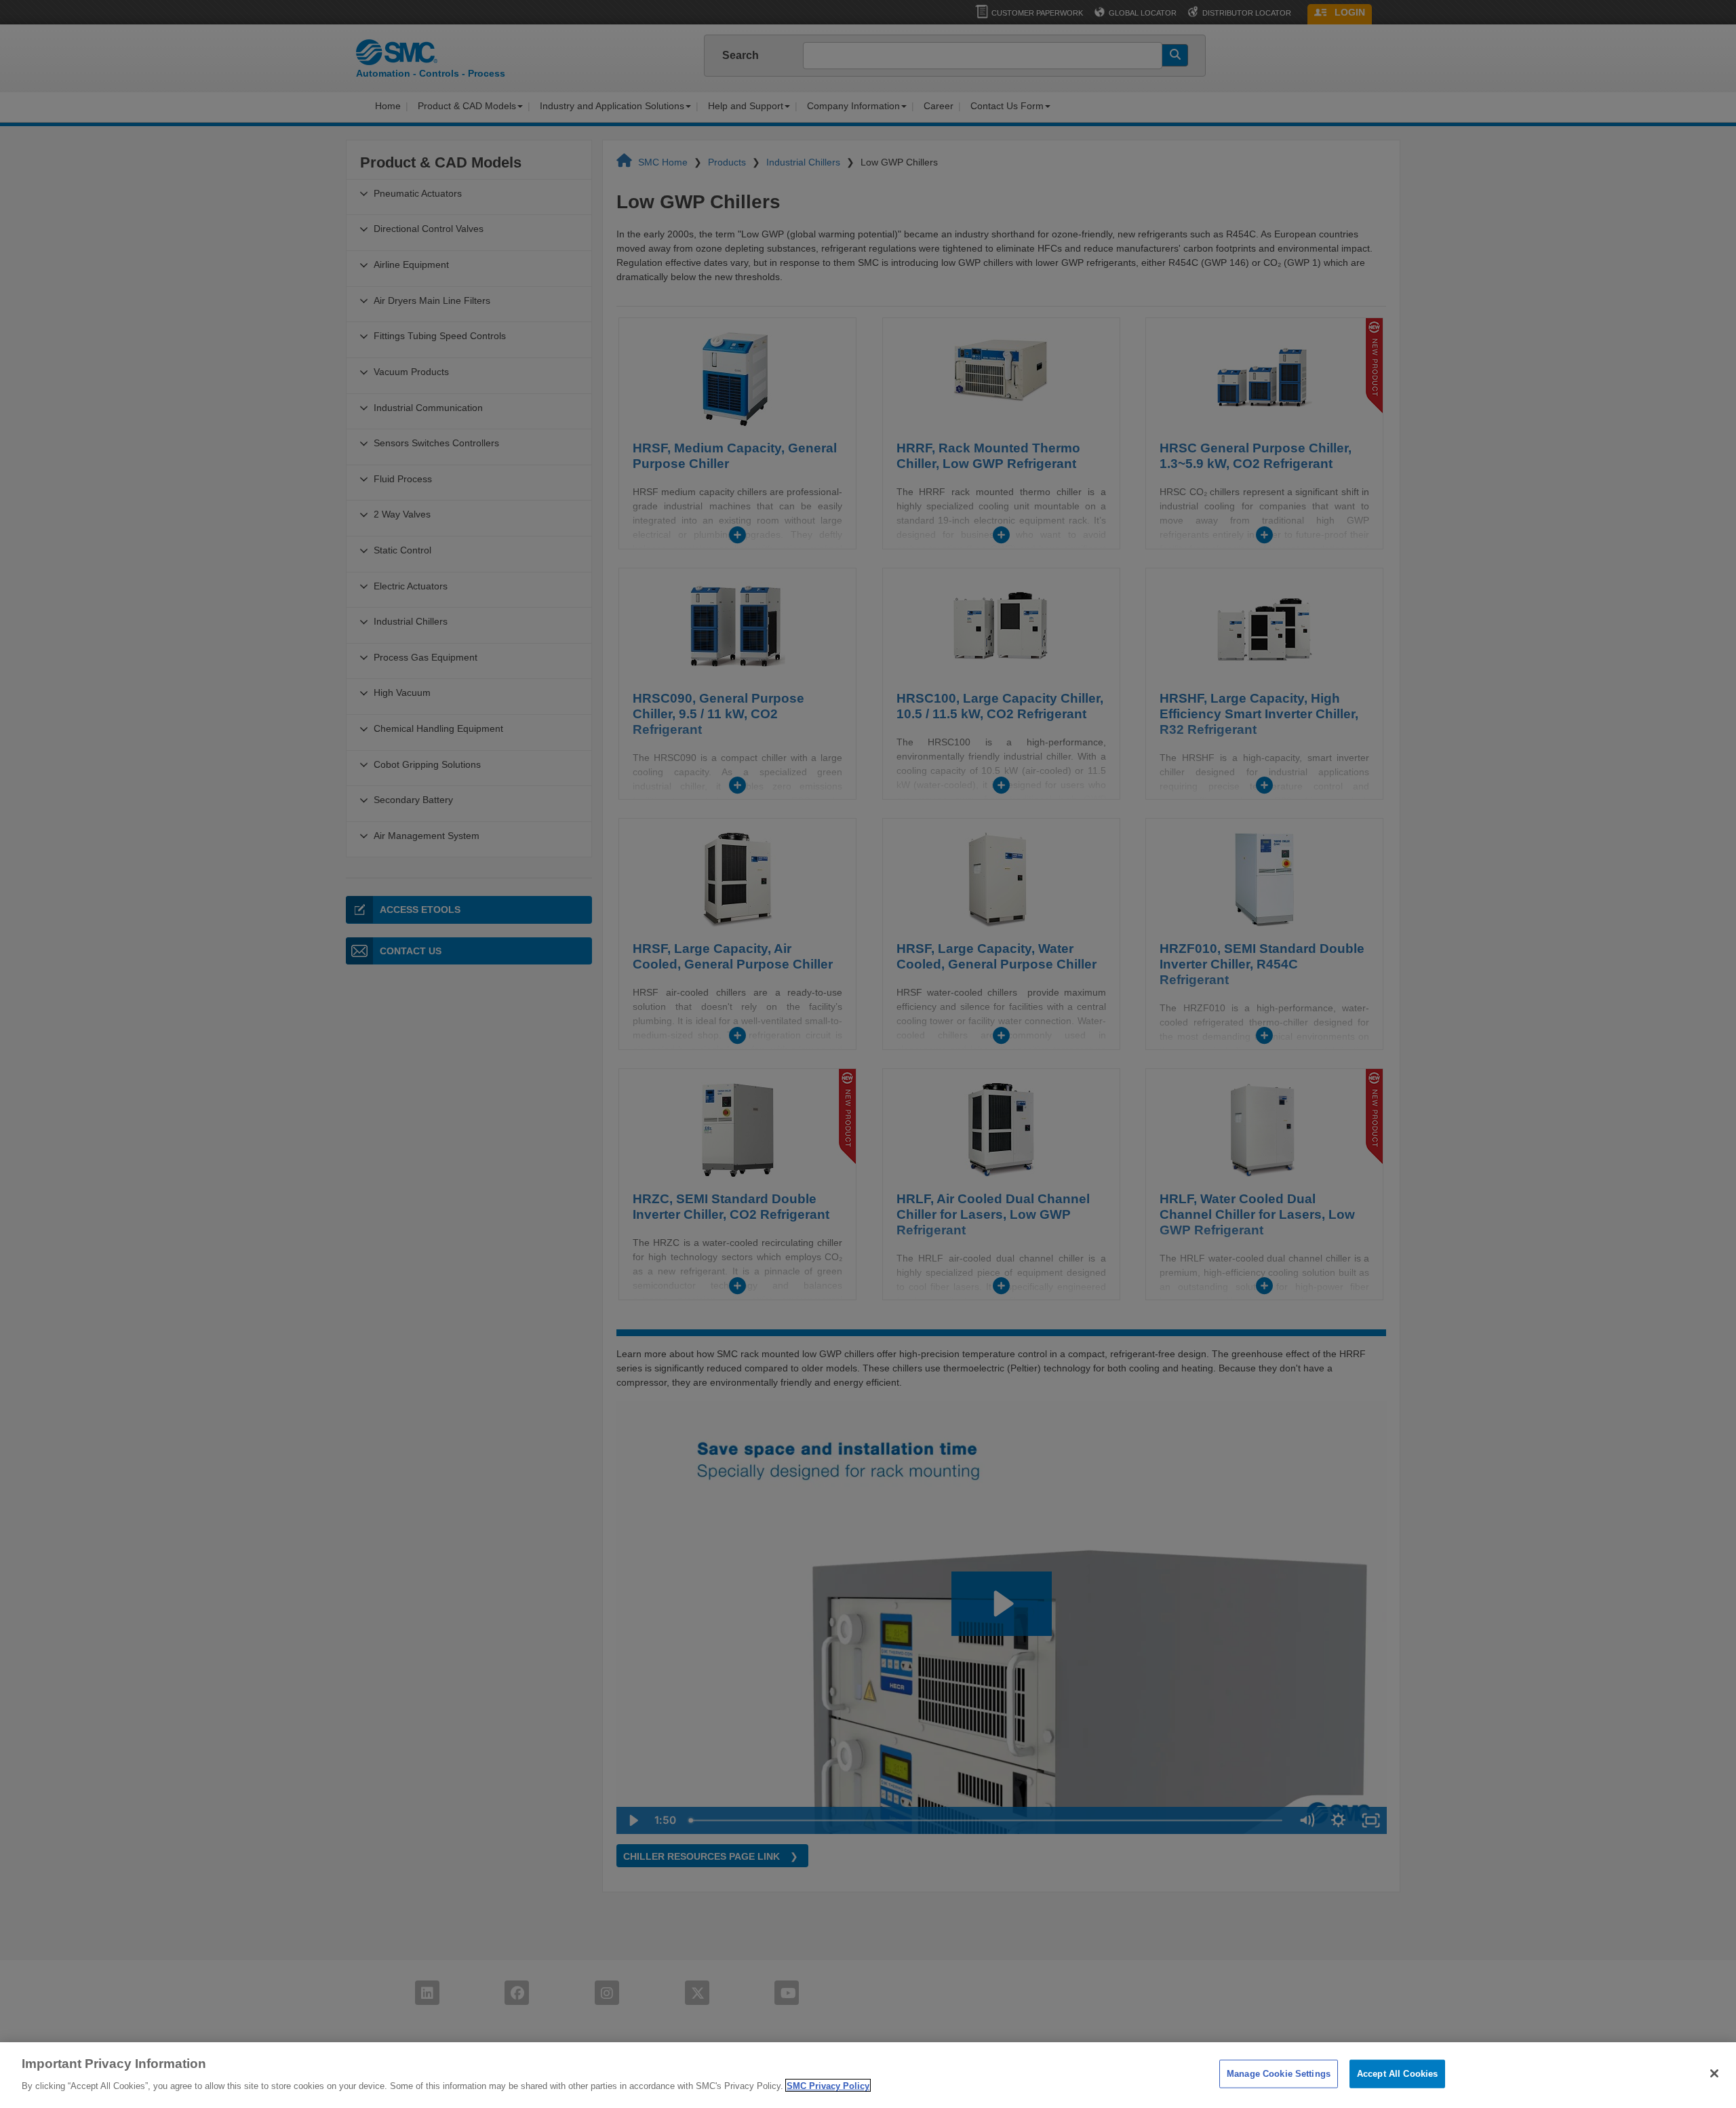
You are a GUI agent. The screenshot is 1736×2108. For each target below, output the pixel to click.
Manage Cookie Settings (1279, 2074)
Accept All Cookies (1397, 2074)
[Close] (1714, 2073)
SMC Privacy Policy (828, 2085)
